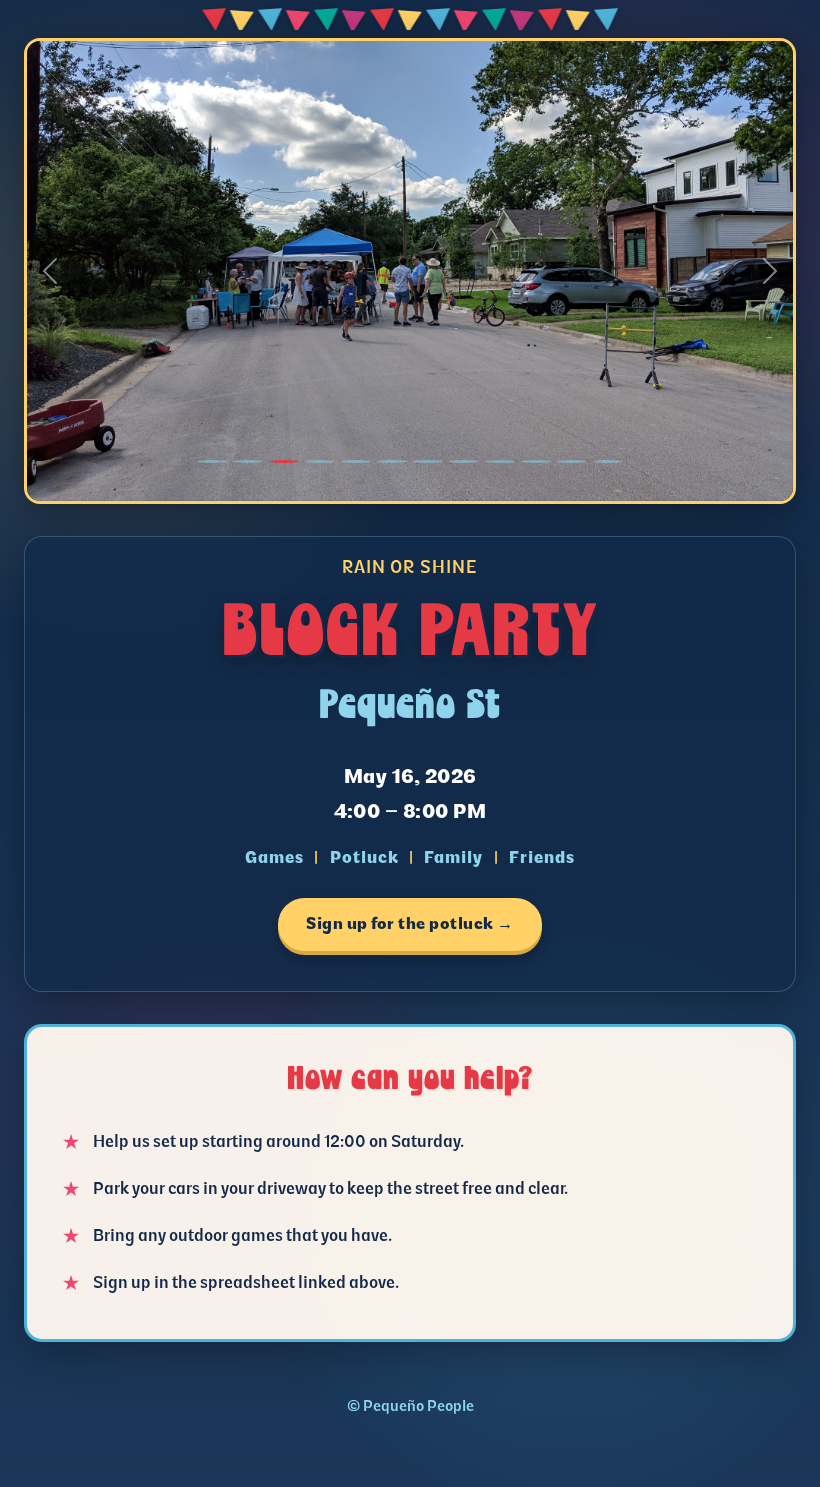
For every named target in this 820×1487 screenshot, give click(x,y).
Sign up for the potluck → (410, 923)
